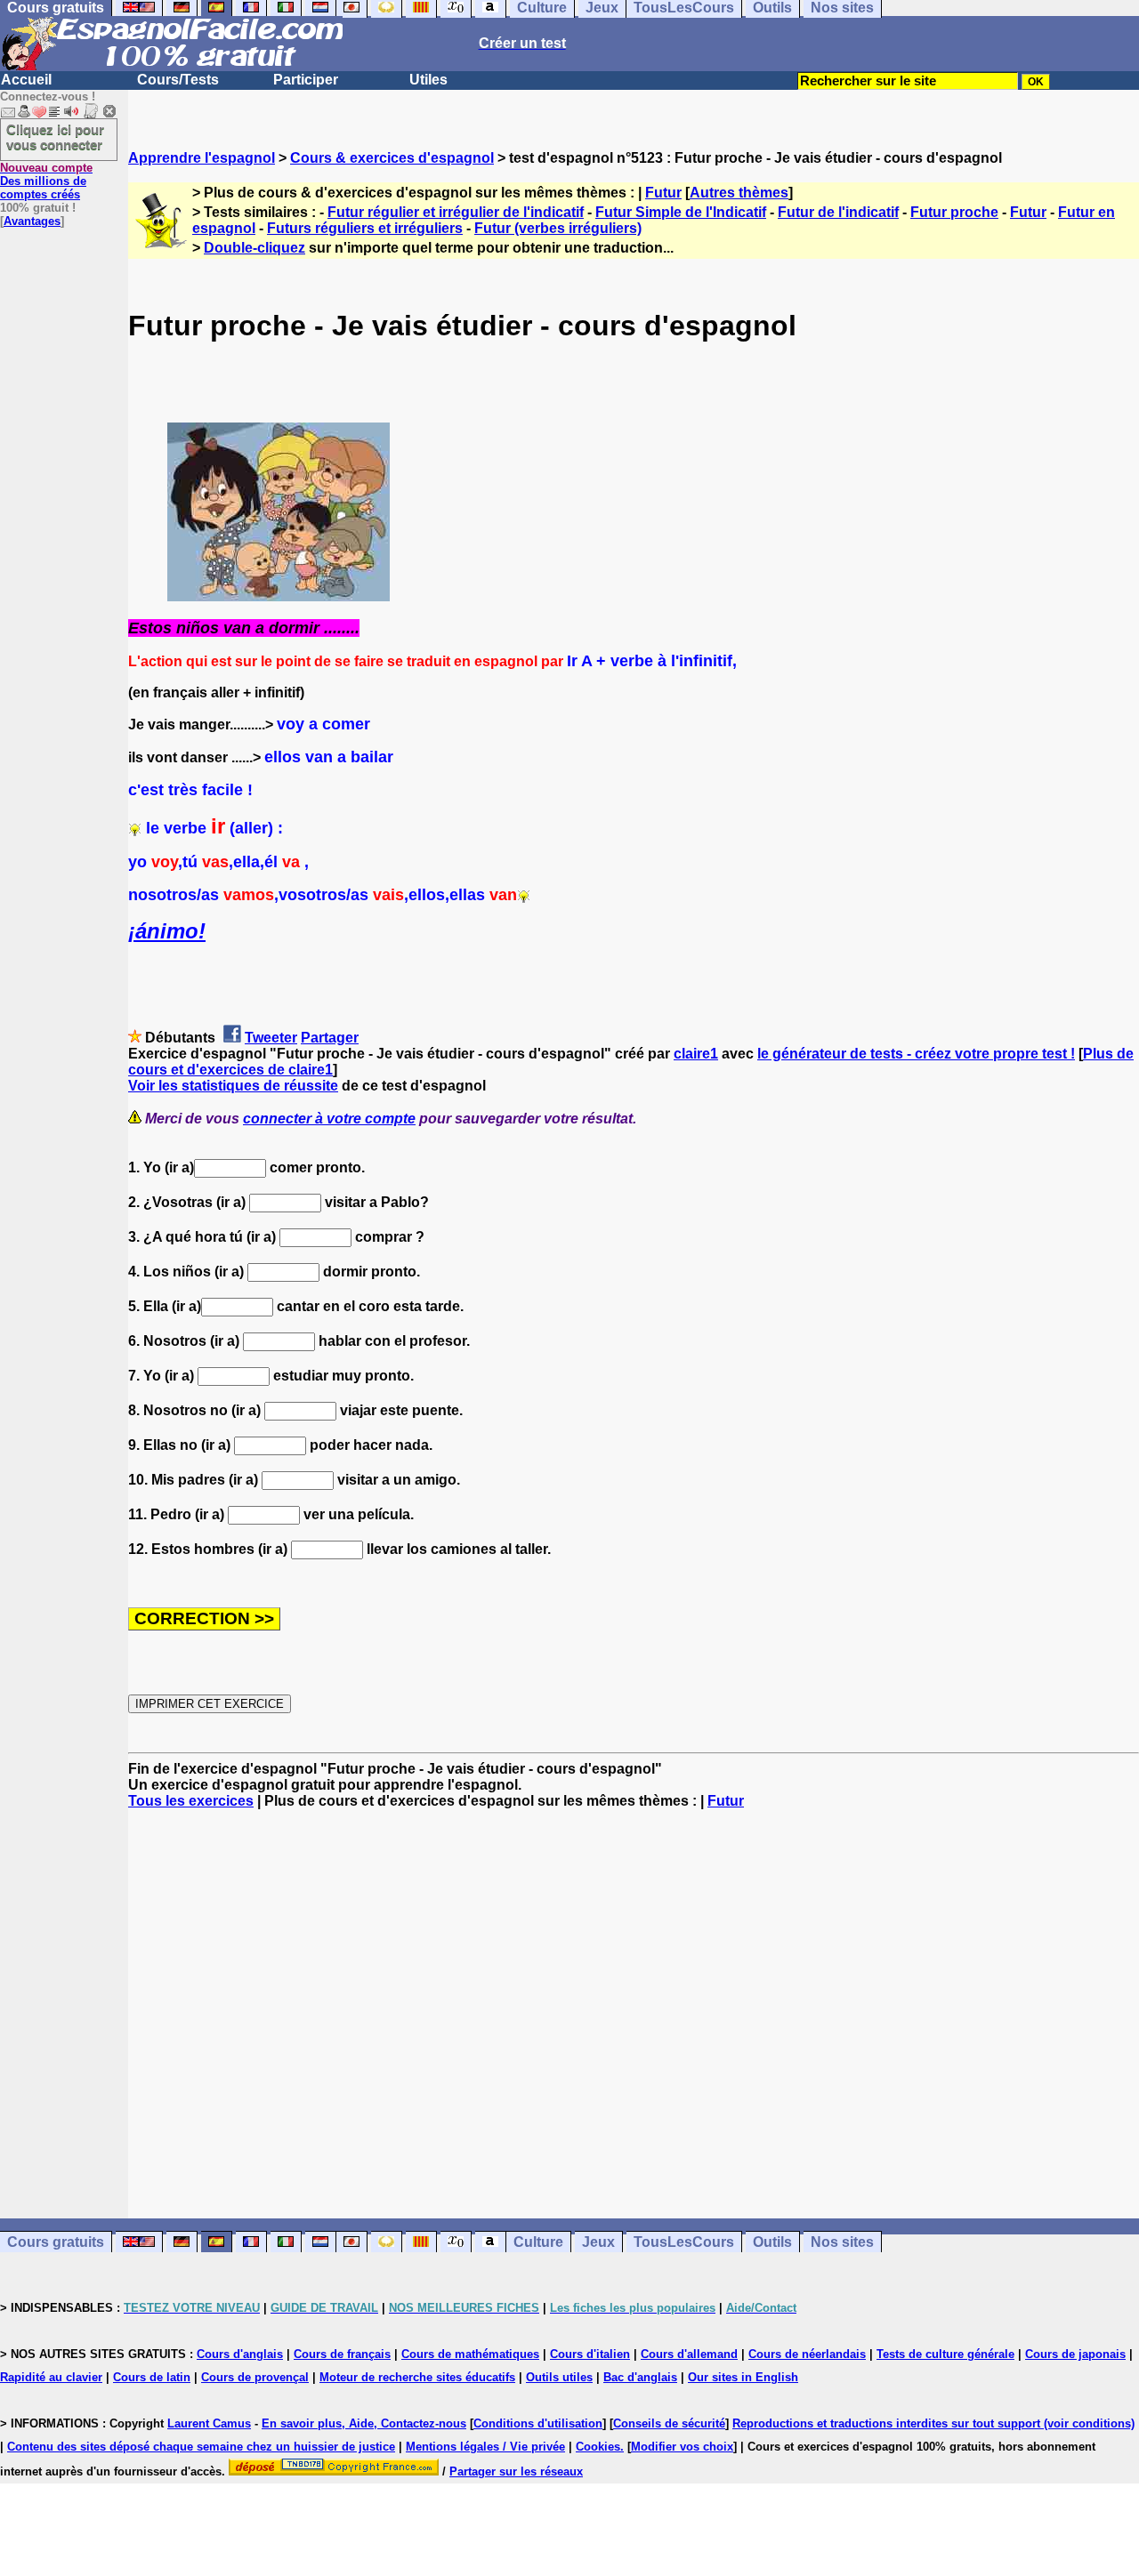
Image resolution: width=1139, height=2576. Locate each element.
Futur (663, 193)
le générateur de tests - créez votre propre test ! (916, 1054)
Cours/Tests (178, 80)
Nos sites (842, 2242)
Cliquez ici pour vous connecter (55, 137)
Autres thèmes (739, 193)
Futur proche (954, 212)
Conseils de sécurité (669, 2423)
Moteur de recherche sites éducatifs (417, 2377)
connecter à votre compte (329, 1119)
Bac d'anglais (640, 2377)
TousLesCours (684, 2242)
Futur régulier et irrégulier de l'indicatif (456, 212)
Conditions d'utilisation (538, 2423)
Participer (306, 80)
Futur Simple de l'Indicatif (681, 212)
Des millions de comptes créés (46, 181)
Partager (330, 1038)
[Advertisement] (634, 2014)
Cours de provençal (255, 2377)
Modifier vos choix (682, 2447)
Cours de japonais (1075, 2354)
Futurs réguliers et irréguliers (365, 228)
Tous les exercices (191, 1801)
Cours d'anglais (240, 2354)
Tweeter (271, 1038)
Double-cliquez (254, 248)
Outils (772, 2242)
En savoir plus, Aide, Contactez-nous (364, 2423)
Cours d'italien (590, 2354)
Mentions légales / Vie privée (485, 2447)
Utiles (428, 80)
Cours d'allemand (689, 2354)
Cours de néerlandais (807, 2354)
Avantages (32, 221)
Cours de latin (152, 2377)
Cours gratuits (56, 2242)
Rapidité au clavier (51, 2377)
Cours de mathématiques (470, 2354)
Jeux (598, 2242)
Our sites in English (743, 2377)
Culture (538, 2242)
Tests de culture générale (945, 2354)
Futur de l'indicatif (838, 212)
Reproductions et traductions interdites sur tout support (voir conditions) (933, 2423)
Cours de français (342, 2354)
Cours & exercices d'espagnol (392, 158)
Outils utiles (559, 2377)
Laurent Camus (209, 2423)
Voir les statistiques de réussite (233, 1086)
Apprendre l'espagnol (202, 158)
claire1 (696, 1054)
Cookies (598, 2447)
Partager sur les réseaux (516, 2471)
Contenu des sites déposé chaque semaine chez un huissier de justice (201, 2447)
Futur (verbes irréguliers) (558, 228)
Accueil (26, 80)
